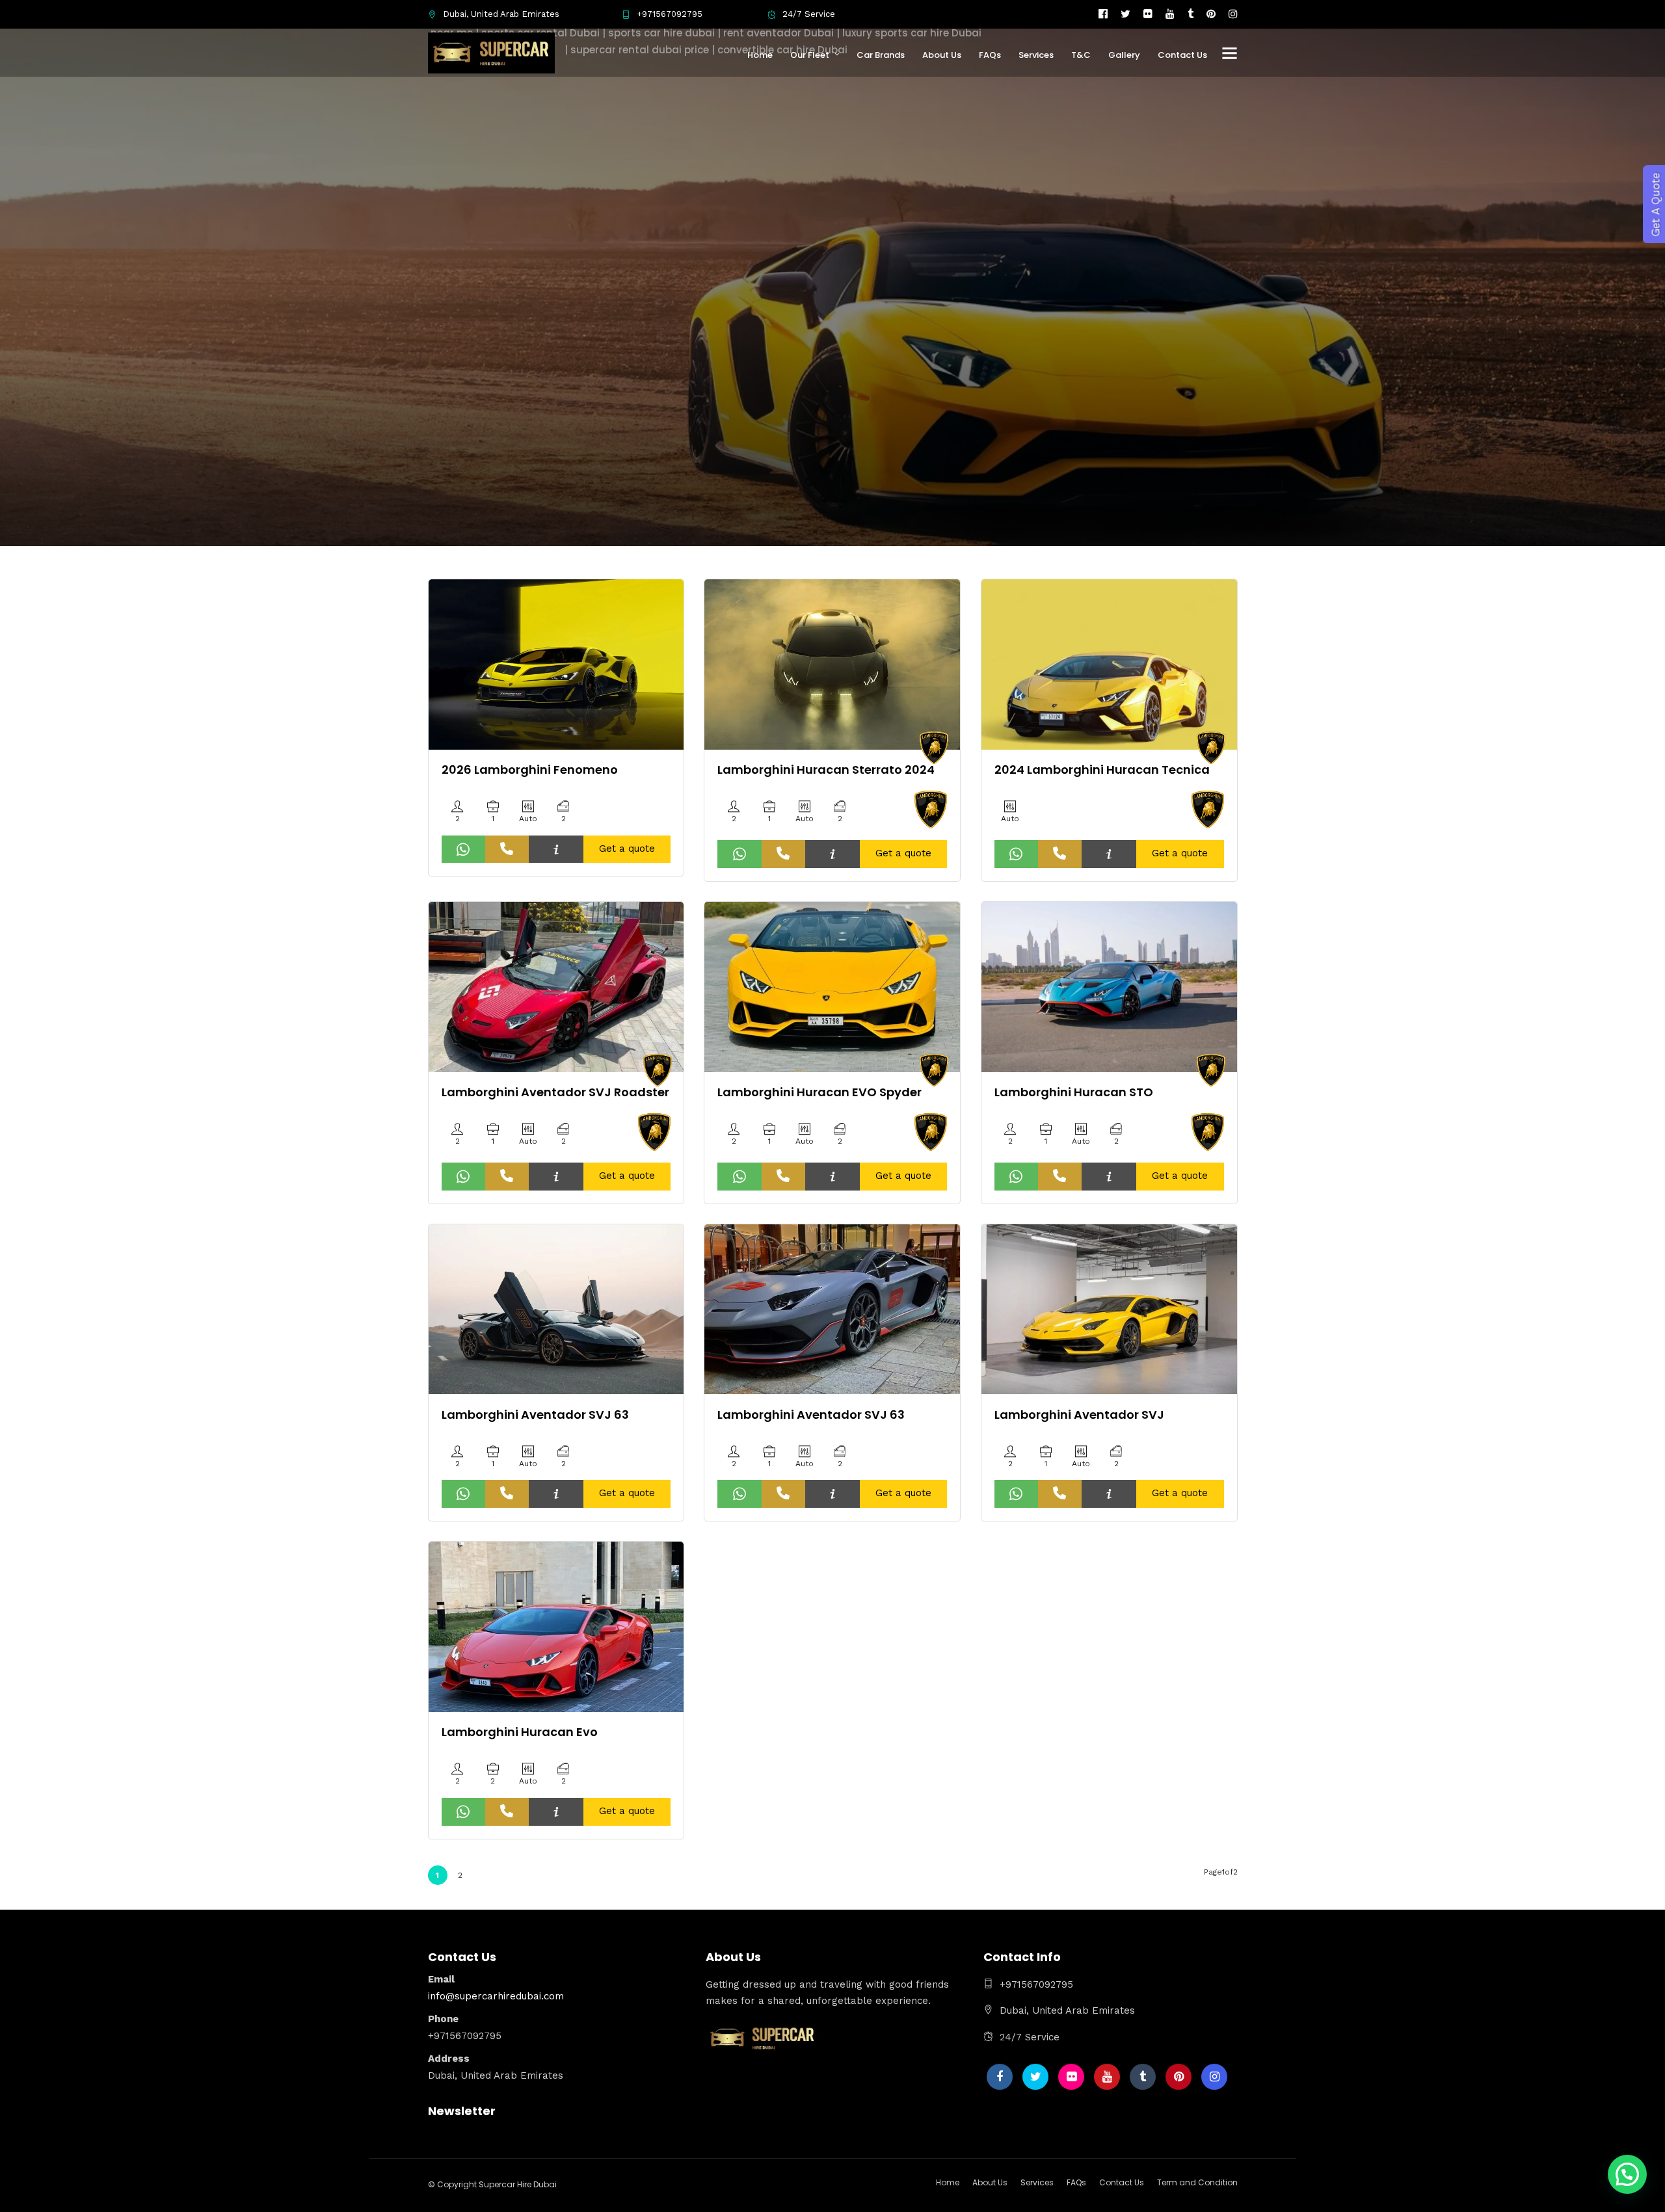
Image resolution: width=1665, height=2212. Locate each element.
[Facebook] (1000, 2077)
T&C (1081, 55)
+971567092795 (670, 14)
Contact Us (1182, 55)
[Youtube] (1170, 14)
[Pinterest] (1211, 14)
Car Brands (881, 55)
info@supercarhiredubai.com (496, 1996)
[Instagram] (1233, 14)
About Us (942, 55)
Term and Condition (1197, 2182)
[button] (1627, 2174)
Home (760, 55)
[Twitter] (1035, 2077)
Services (1036, 55)
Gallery (1124, 55)
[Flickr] (1148, 14)
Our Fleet (810, 55)
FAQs (990, 55)
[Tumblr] (1191, 14)
